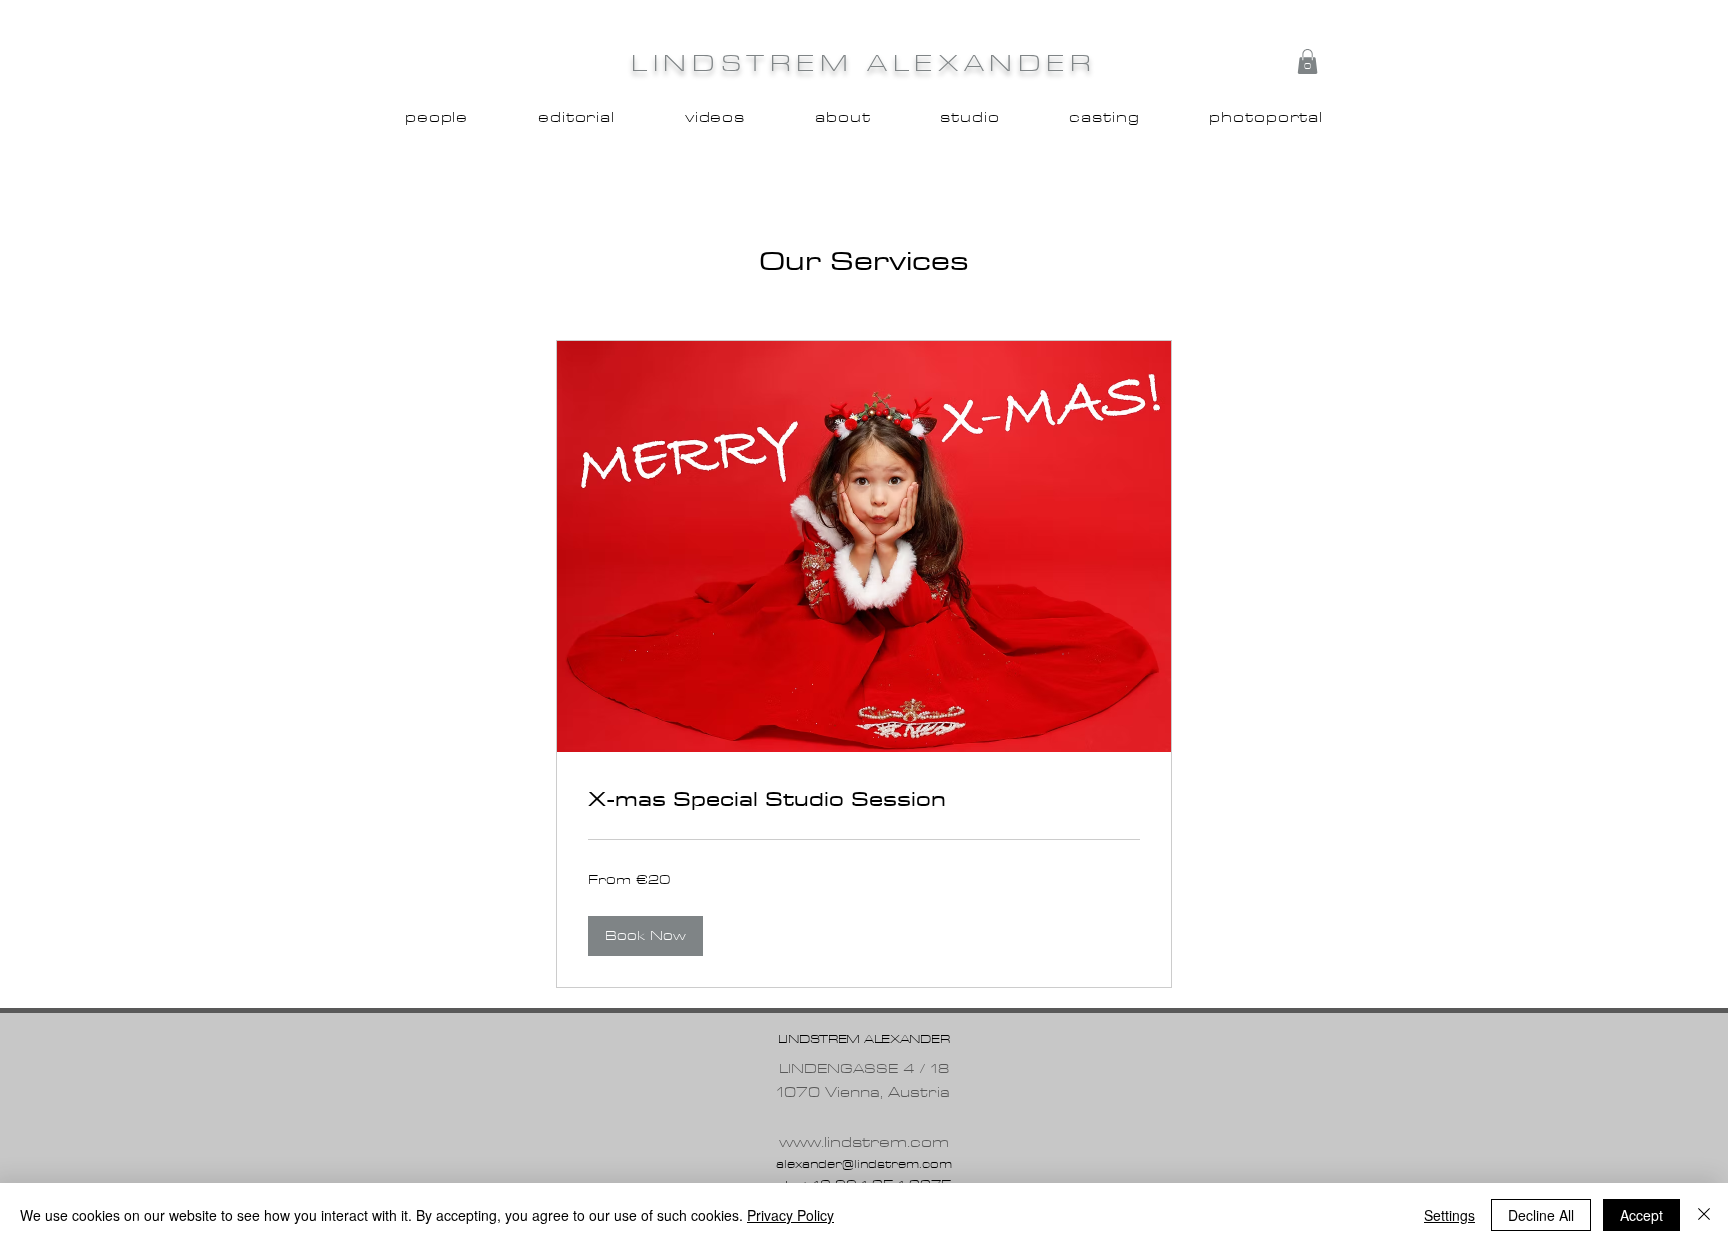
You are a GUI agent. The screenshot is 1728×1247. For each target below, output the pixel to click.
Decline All (1541, 1215)
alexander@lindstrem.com (864, 1164)
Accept (1641, 1215)
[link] (864, 799)
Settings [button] (1449, 1215)
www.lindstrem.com (864, 1142)
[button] (1307, 61)
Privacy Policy (790, 1215)
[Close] (1704, 1215)
